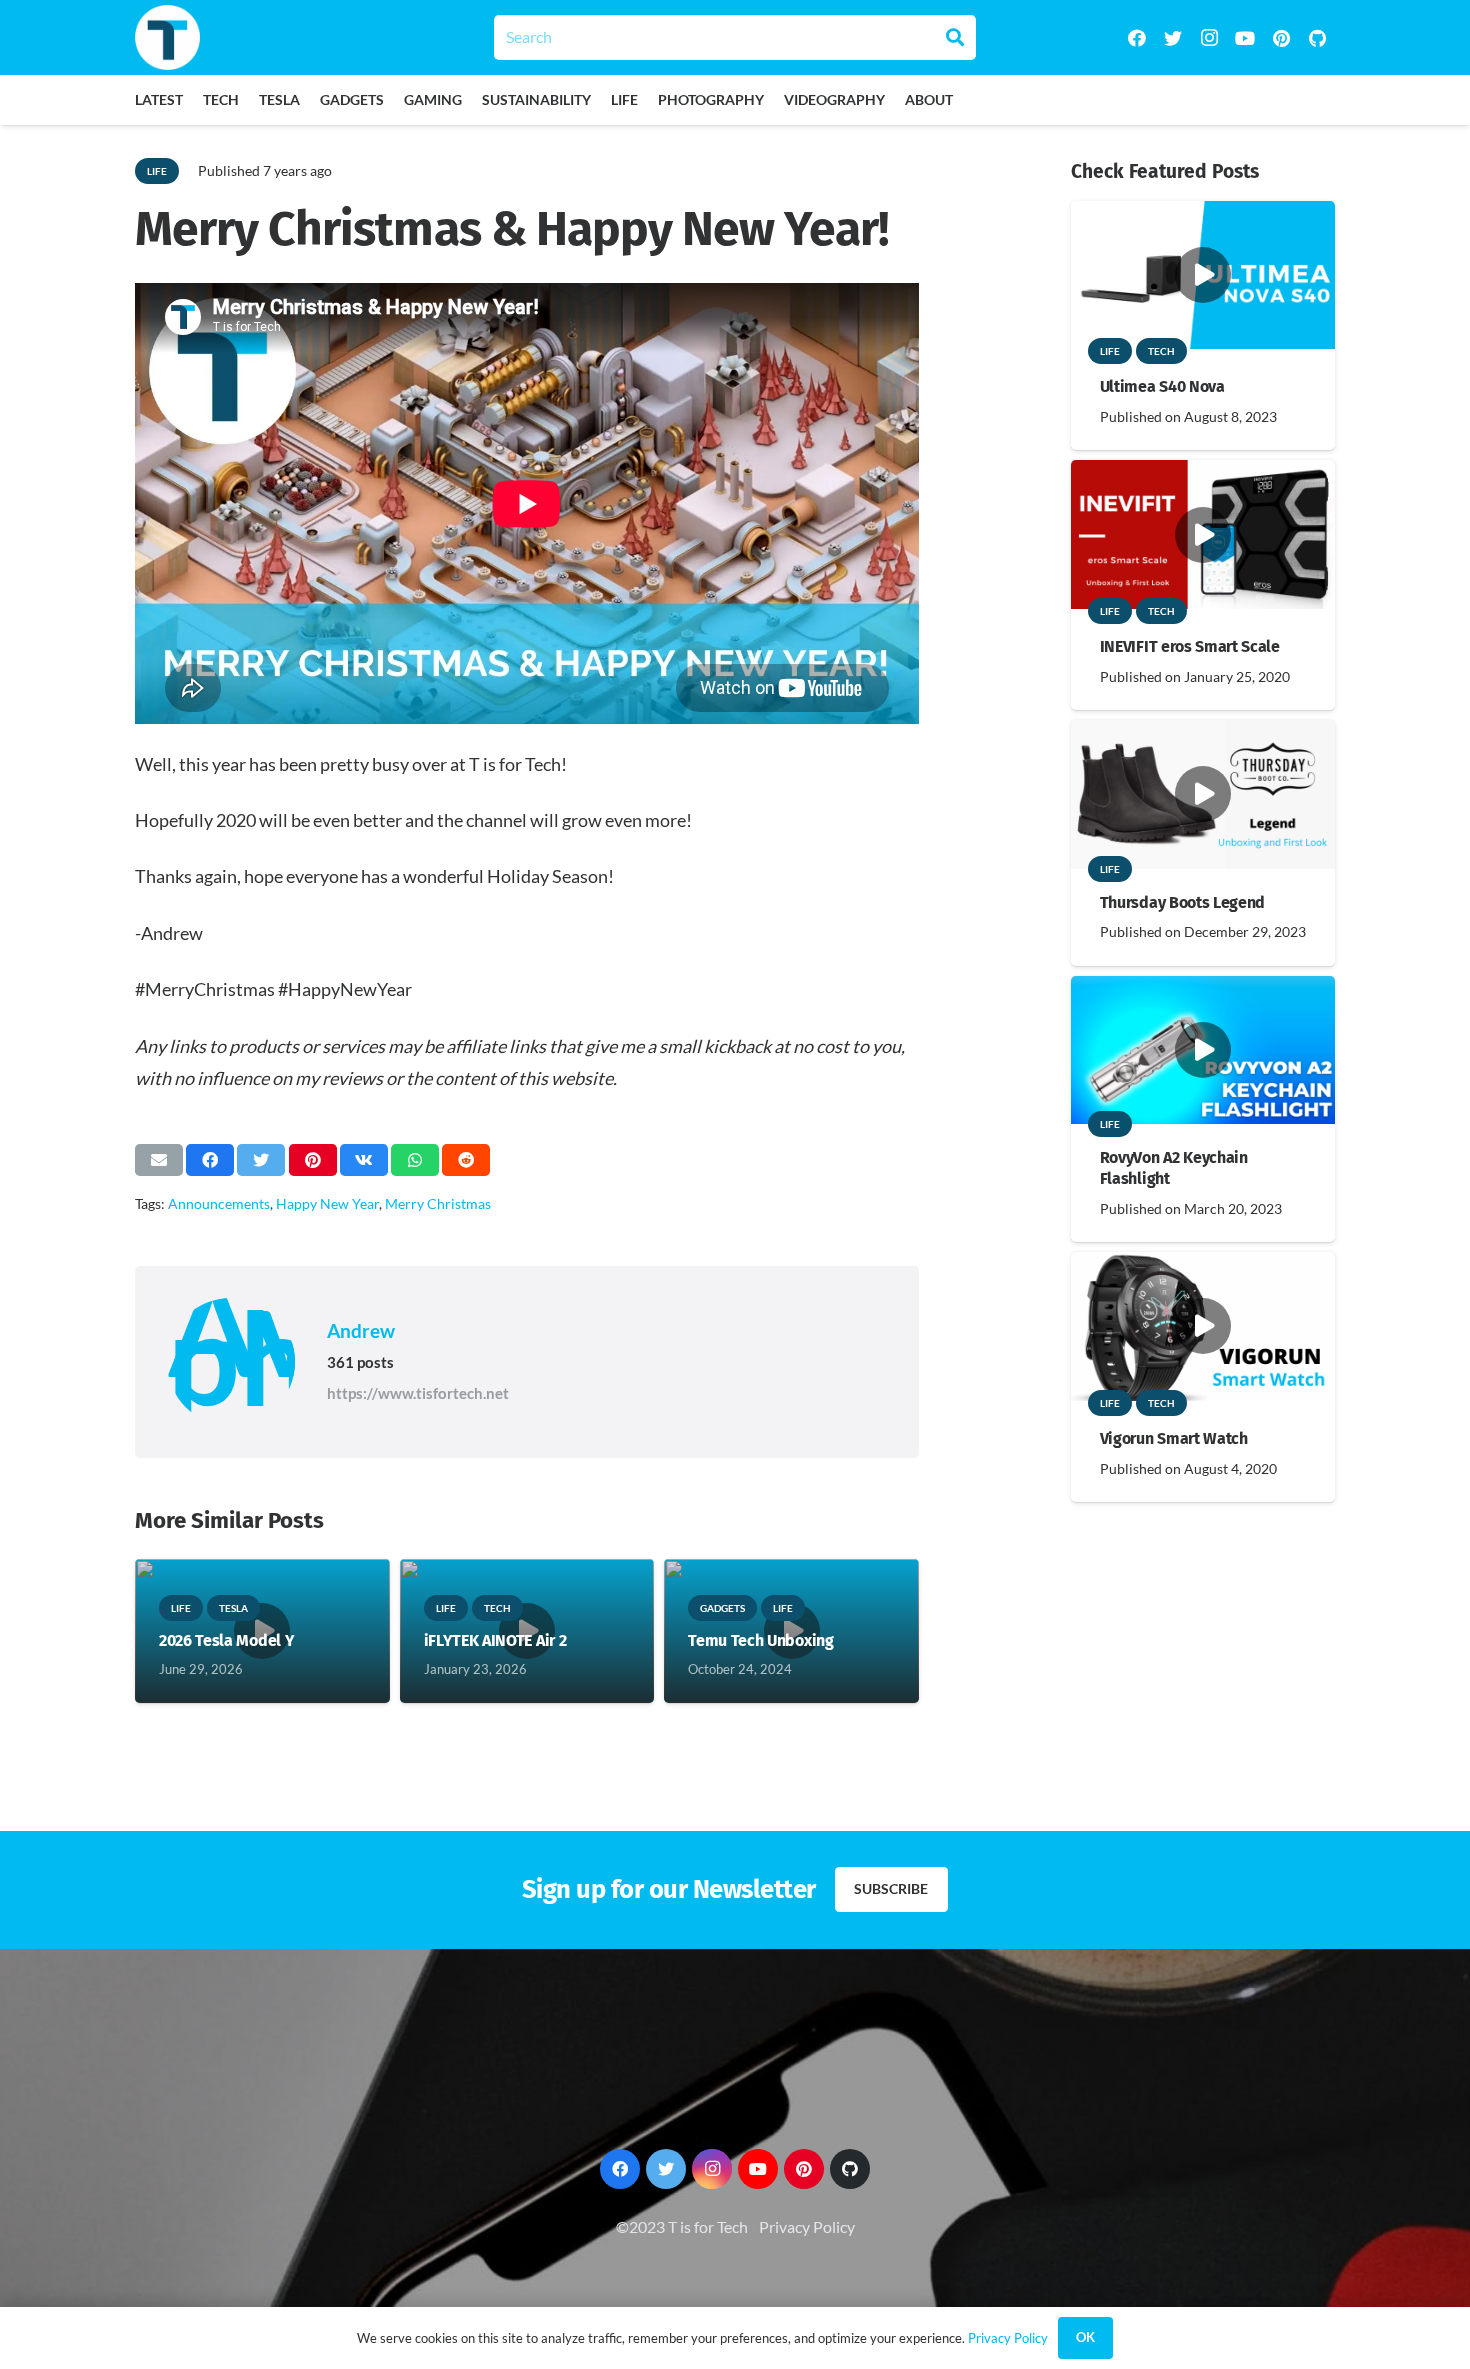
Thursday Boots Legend (1182, 902)
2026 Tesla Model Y (226, 1640)
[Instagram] (1209, 38)
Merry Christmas (438, 1203)
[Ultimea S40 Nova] (1203, 214)
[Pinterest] (1281, 38)
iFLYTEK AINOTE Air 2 (495, 1640)
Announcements (219, 1203)
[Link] (167, 37)
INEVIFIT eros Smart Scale (1190, 646)
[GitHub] (1317, 38)
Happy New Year (327, 1203)
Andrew (361, 1330)
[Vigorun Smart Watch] (1203, 1265)
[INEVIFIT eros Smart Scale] (1203, 473)
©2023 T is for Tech (682, 2226)
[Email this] (159, 1160)
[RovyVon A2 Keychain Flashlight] (1203, 989)
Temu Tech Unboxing (760, 1640)
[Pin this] (313, 1160)
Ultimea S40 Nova (1162, 386)
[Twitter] (1173, 38)
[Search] (955, 37)
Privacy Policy (807, 2226)
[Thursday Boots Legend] (1203, 733)
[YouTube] (1245, 38)
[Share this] (210, 1160)
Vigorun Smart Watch (1174, 1438)
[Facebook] (1137, 38)
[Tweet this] (261, 1160)
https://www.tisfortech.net (418, 1393)
